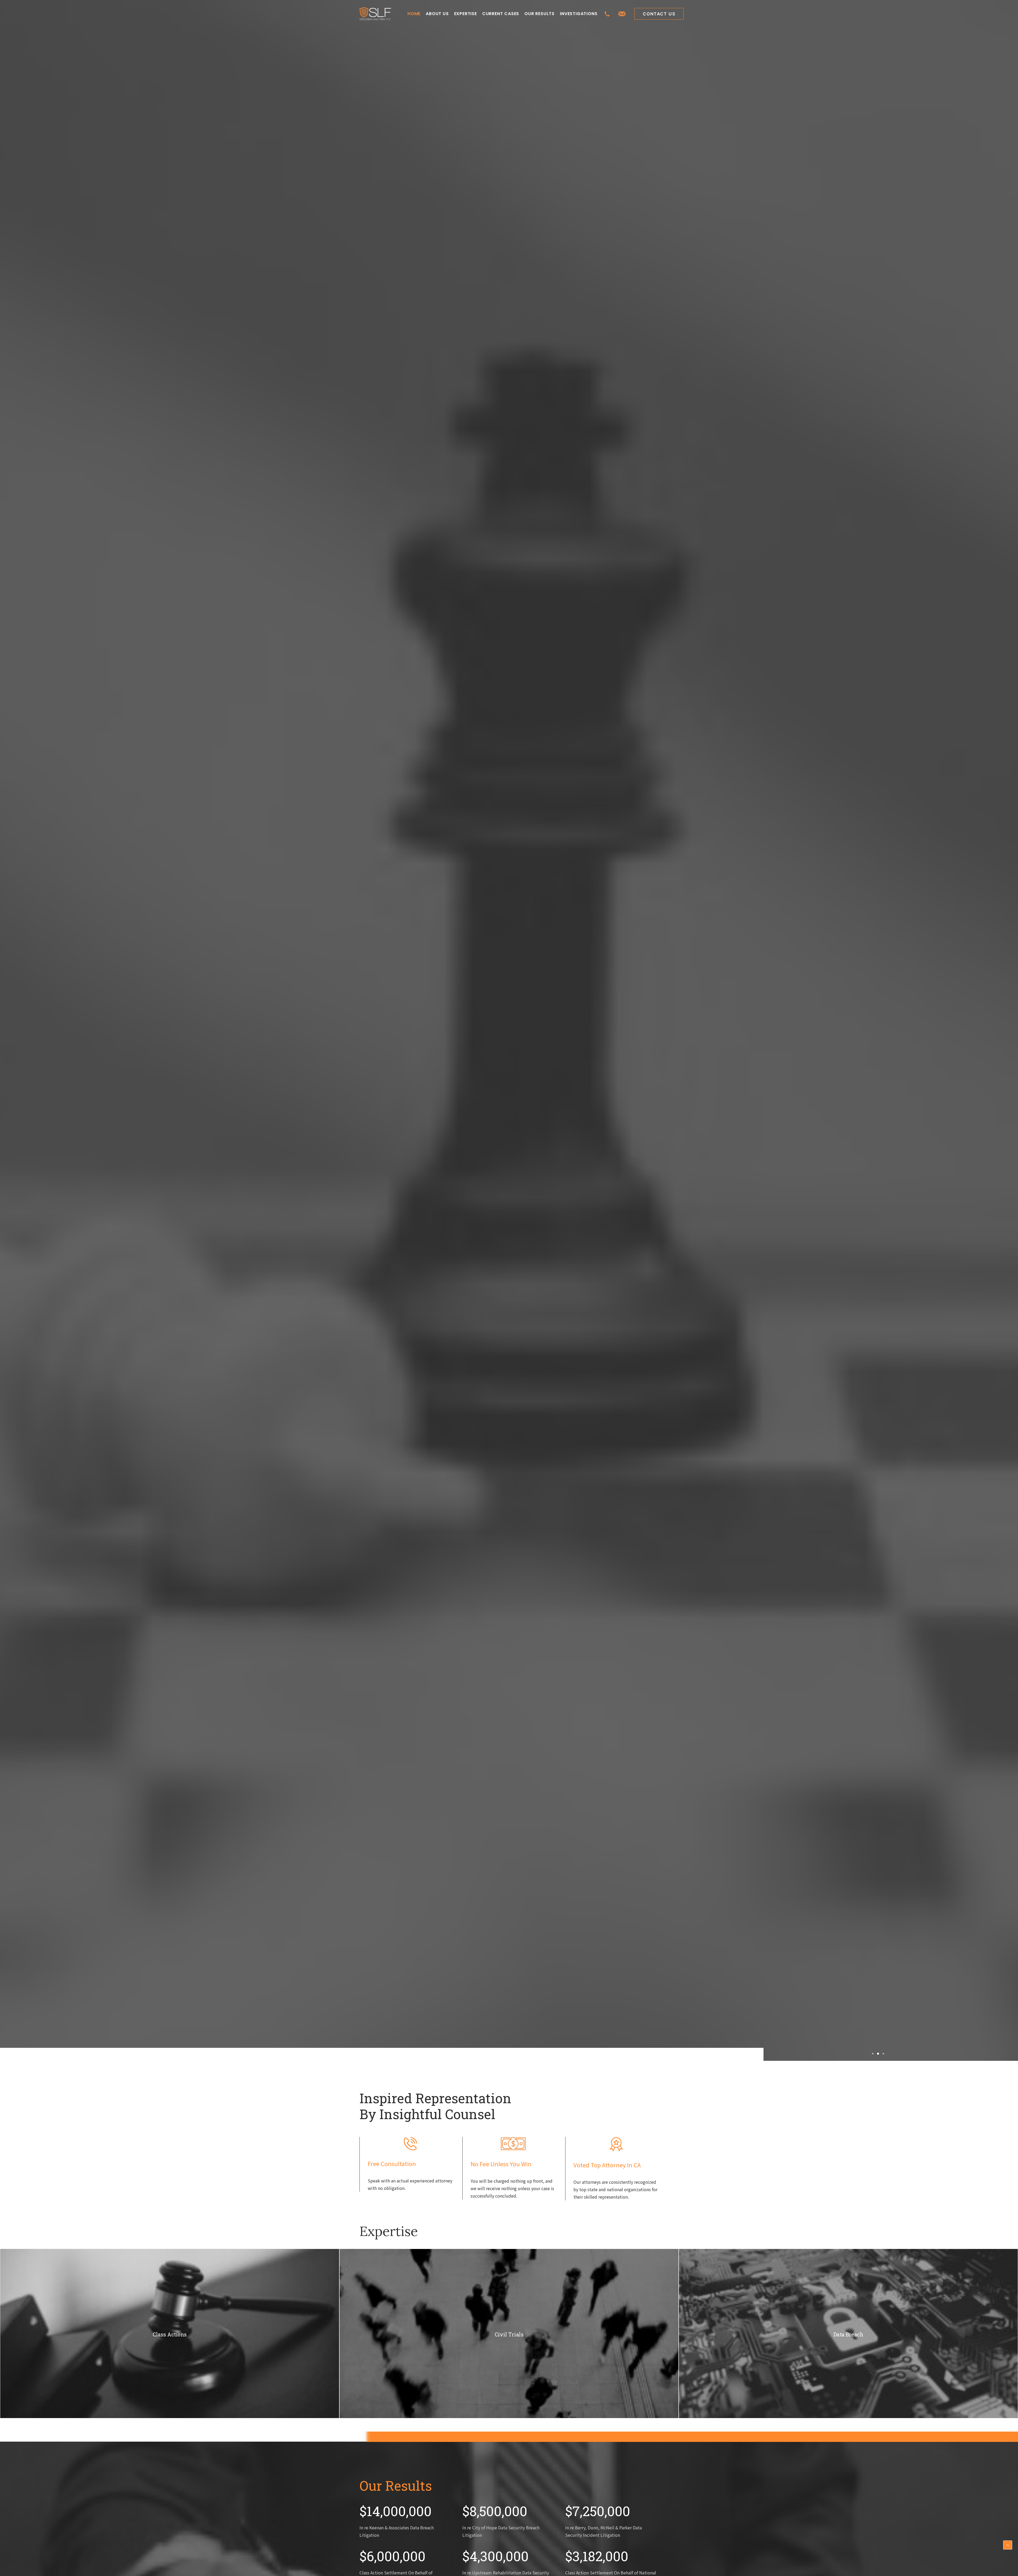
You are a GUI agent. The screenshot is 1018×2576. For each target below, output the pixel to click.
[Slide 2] (878, 2054)
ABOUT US (437, 14)
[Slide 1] (873, 2054)
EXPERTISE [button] (466, 14)
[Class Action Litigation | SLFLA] (375, 14)
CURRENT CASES (501, 14)
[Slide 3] (883, 2054)
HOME (414, 14)
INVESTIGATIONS (579, 14)
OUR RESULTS (539, 14)
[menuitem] (414, 14)
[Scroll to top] (1008, 2544)
